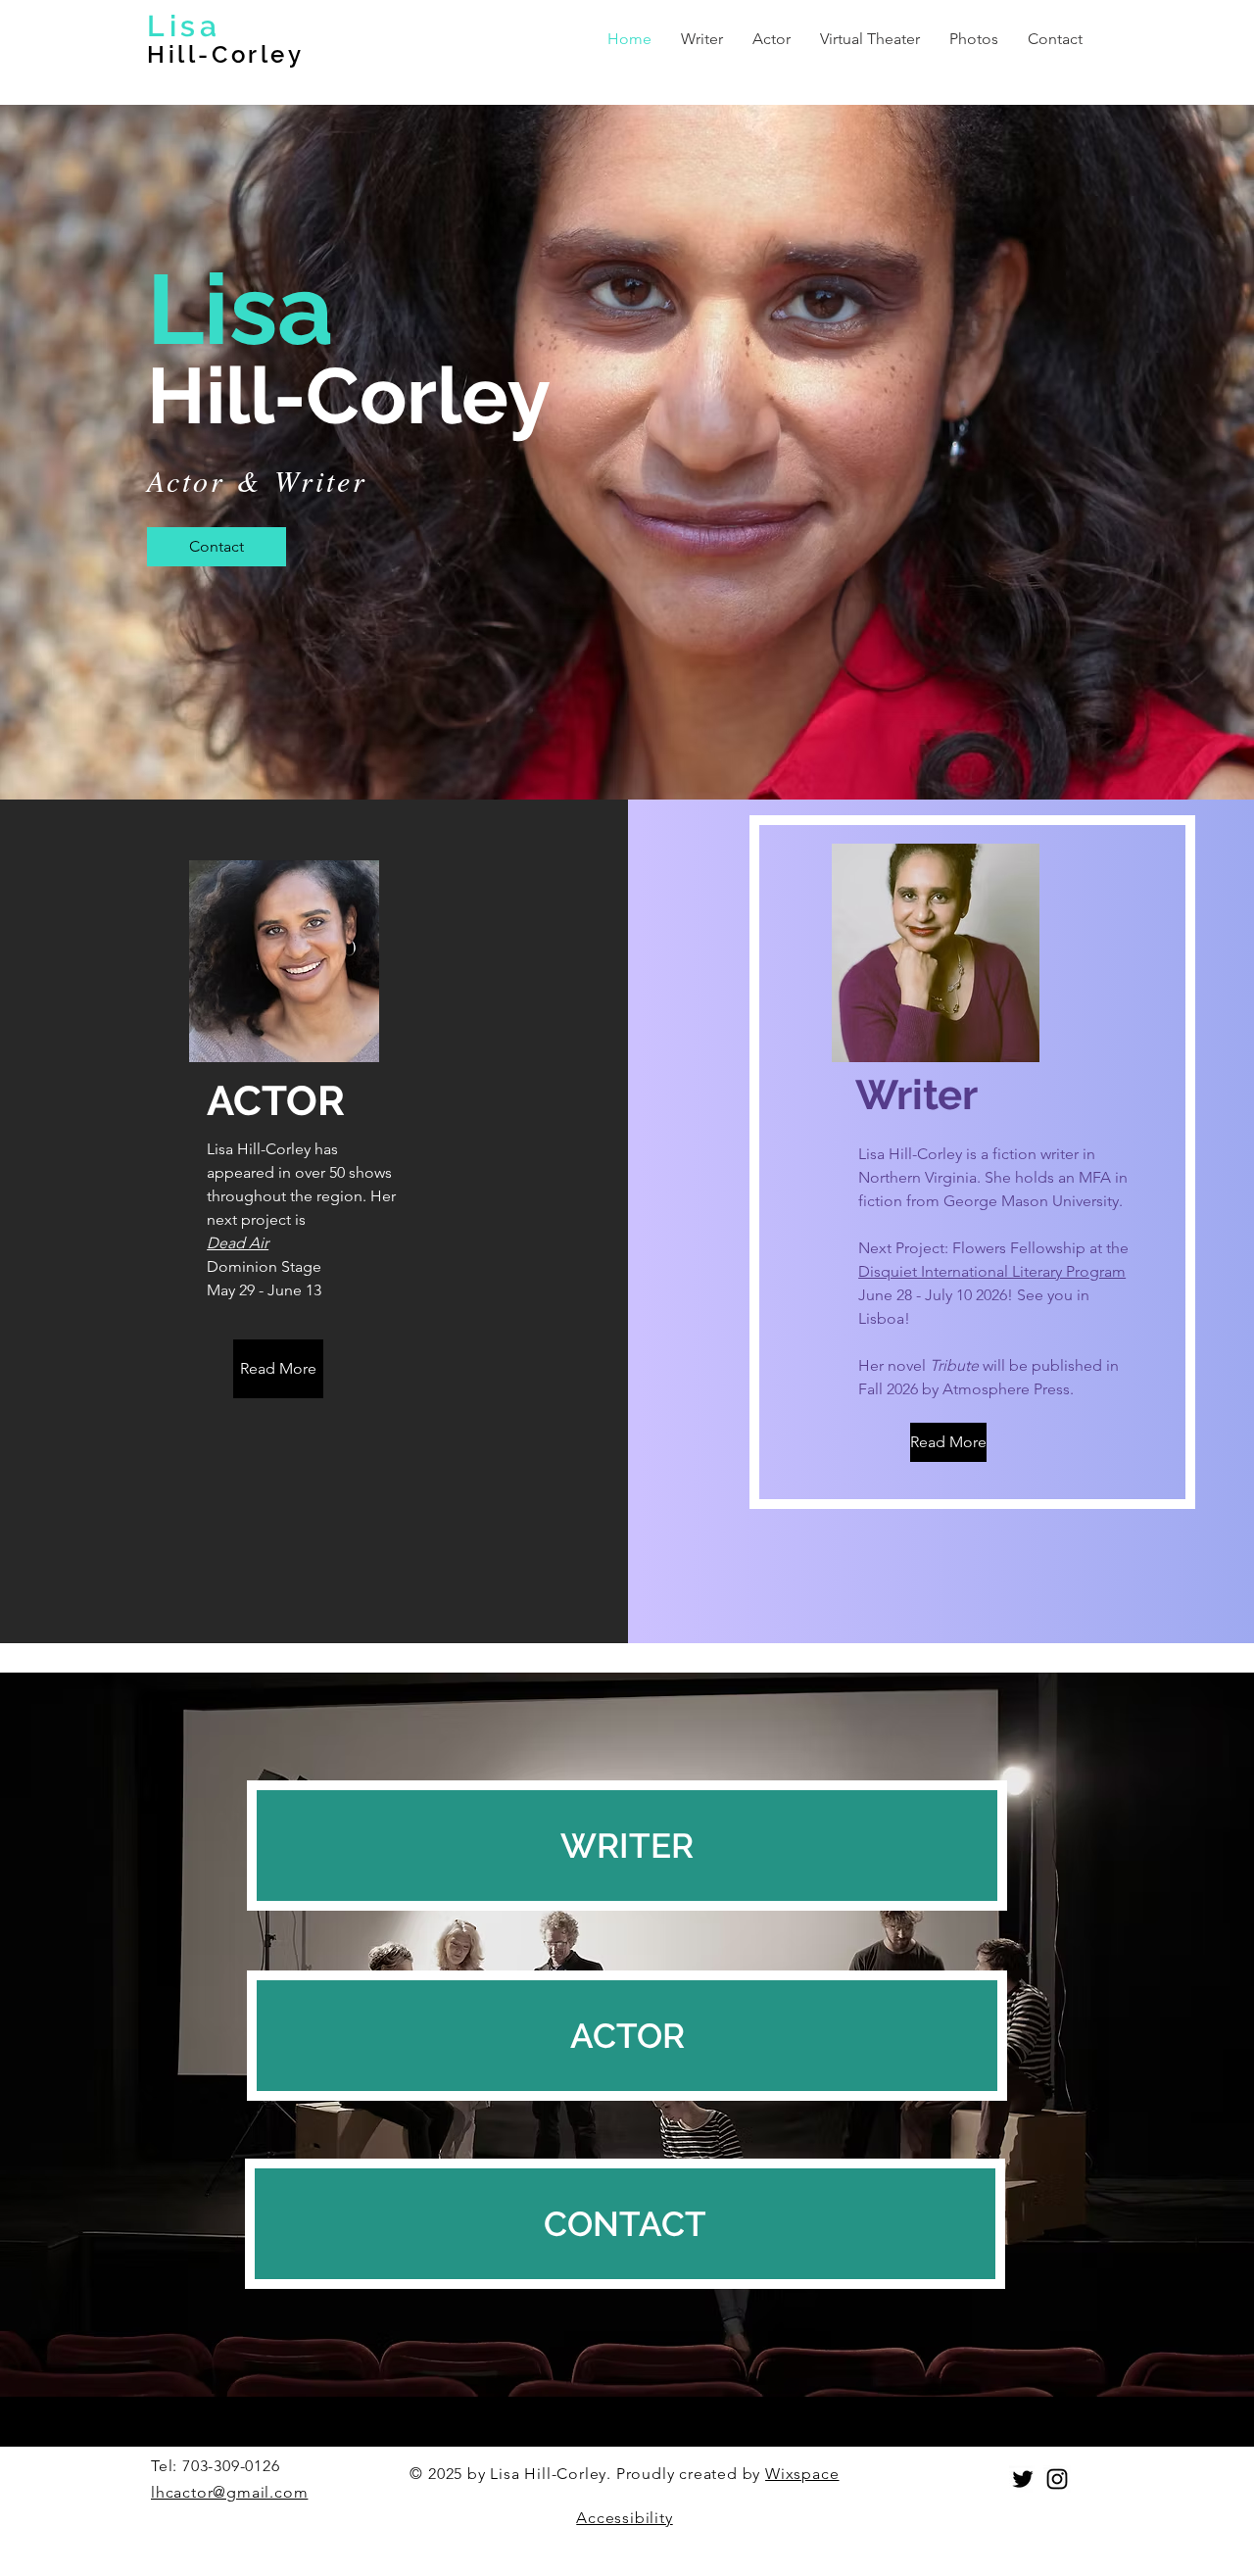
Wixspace (802, 2474)
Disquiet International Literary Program (992, 1271)
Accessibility (624, 2518)
